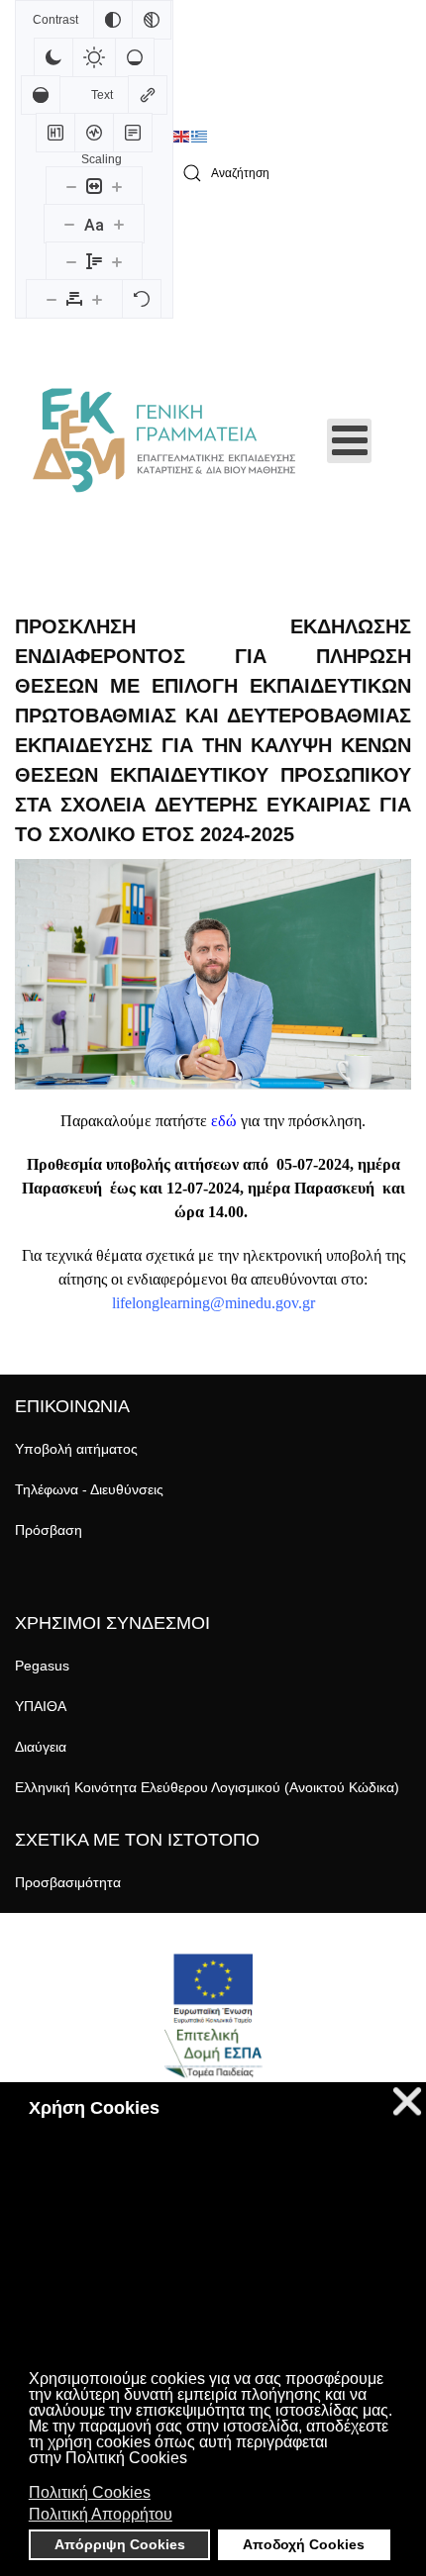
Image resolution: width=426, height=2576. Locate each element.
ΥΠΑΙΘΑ (41, 1706)
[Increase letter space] (97, 299)
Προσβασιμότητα (68, 1882)
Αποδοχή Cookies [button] (304, 2544)
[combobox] (292, 174)
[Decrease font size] (69, 224)
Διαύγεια (41, 1747)
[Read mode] (133, 133)
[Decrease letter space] (52, 299)
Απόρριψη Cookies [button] (120, 2544)
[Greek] (200, 137)
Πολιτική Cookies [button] (90, 2492)
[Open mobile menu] (349, 441)
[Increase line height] (117, 261)
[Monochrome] (152, 20)
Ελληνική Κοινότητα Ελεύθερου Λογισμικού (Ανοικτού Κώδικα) (207, 1787)
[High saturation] (41, 95)
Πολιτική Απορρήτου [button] (101, 2514)
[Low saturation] (135, 57)
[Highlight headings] (55, 133)
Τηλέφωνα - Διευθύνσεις (89, 1489)
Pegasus (42, 1666)
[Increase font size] (119, 224)
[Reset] (142, 299)
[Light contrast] (94, 57)
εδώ (224, 1121)
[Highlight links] (148, 95)
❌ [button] (407, 2101)
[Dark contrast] (53, 57)
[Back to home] (163, 440)
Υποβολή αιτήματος (76, 1449)
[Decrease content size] (71, 186)
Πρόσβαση (49, 1530)
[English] (182, 137)
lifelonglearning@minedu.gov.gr (213, 1303)
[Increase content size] (117, 186)
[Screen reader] (94, 133)
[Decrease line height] (71, 261)
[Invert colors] (113, 20)
